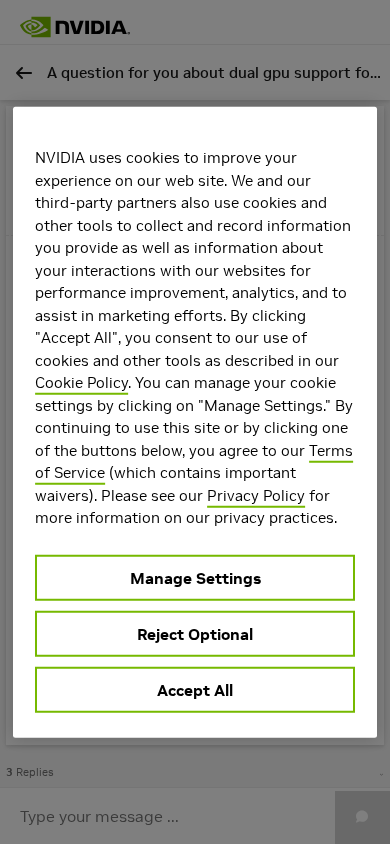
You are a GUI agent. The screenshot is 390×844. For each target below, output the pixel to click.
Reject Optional (195, 633)
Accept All (195, 689)
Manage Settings (195, 577)
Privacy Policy (256, 494)
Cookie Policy (81, 382)
